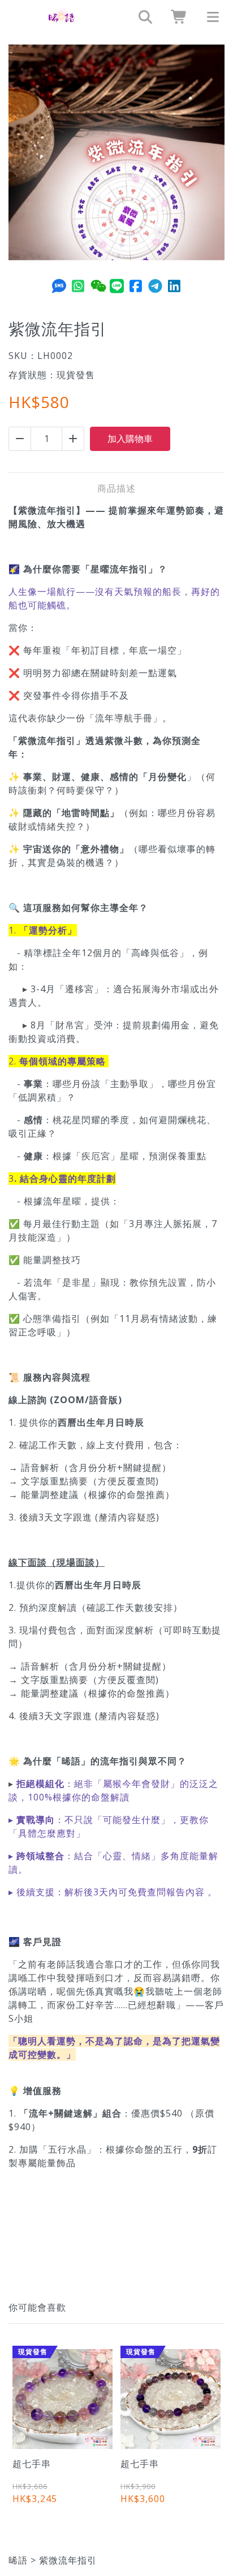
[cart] (175, 17)
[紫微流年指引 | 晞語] (62, 17)
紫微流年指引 (68, 2560)
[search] (141, 17)
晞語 (18, 2560)
